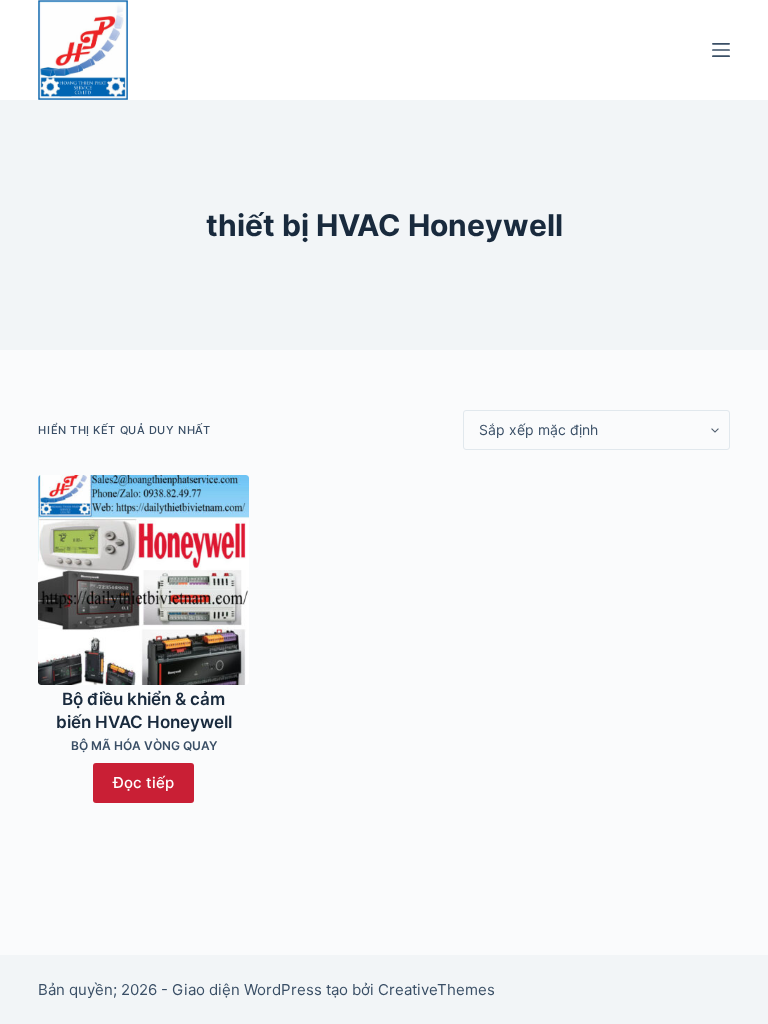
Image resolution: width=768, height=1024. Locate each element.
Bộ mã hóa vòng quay (144, 745)
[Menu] (721, 50)
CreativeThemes (436, 989)
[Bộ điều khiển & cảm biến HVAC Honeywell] (143, 580)
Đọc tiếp (143, 782)
